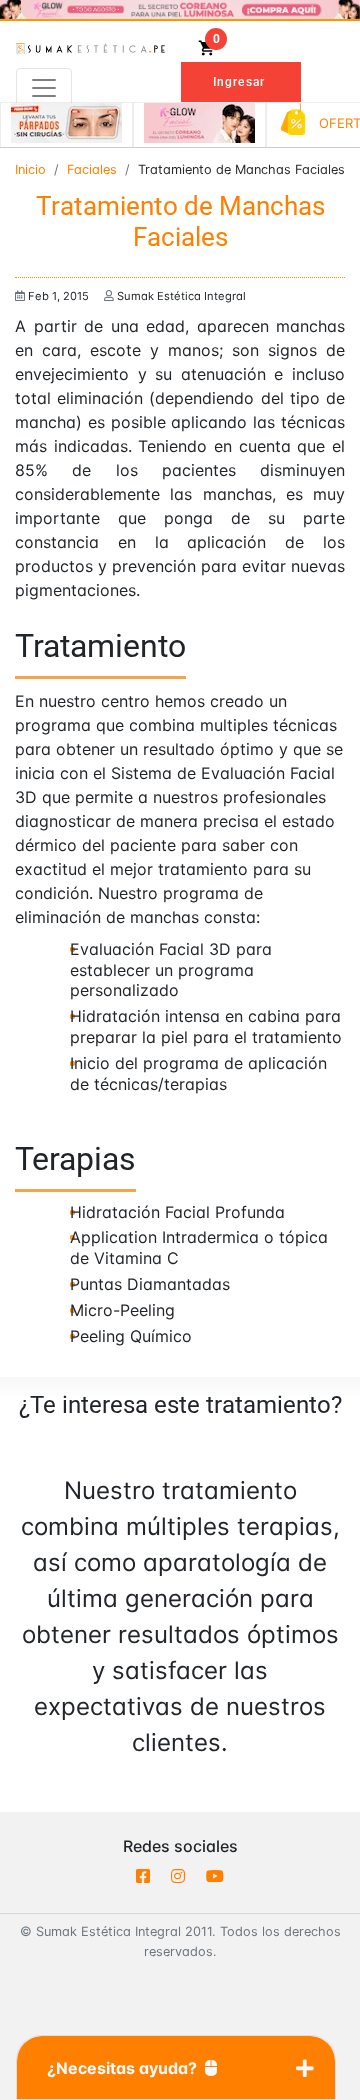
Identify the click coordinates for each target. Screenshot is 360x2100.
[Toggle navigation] (44, 88)
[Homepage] (90, 48)
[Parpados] (66, 123)
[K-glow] (199, 123)
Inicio (30, 169)
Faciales (92, 169)
